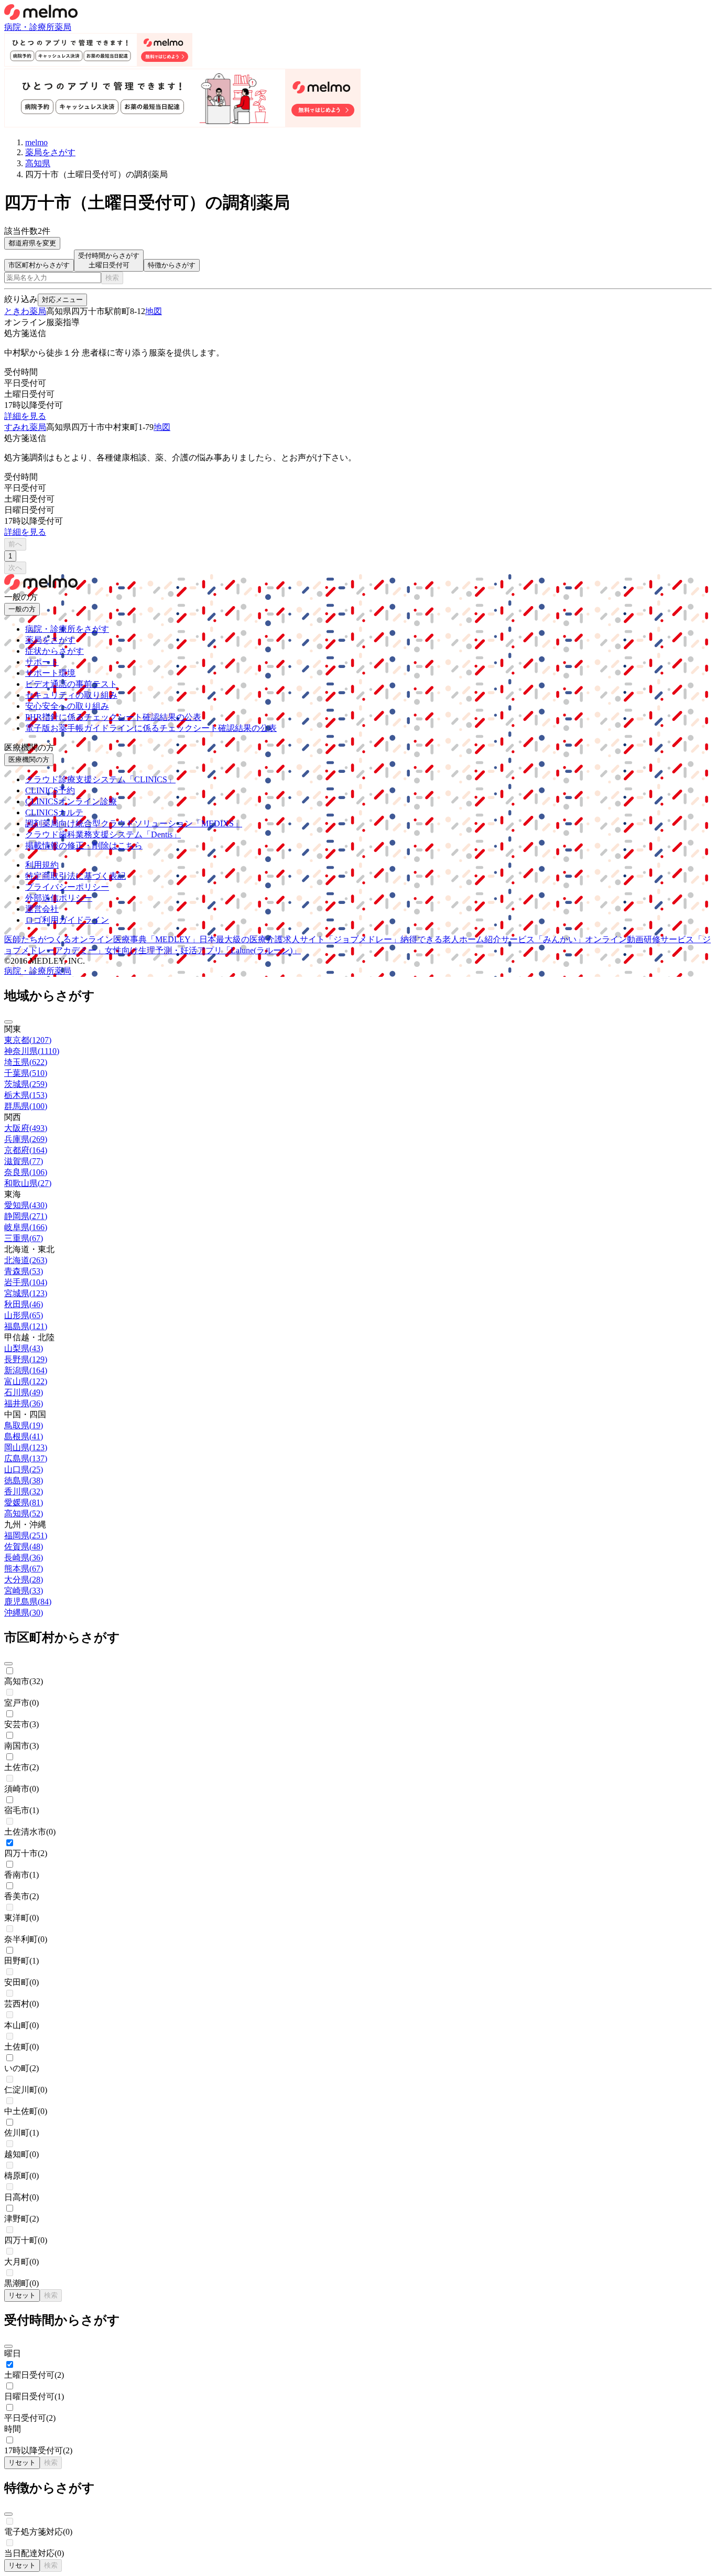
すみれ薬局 (25, 427)
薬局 (63, 27)
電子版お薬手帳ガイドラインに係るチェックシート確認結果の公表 (151, 728)
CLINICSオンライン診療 (71, 801)
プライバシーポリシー (67, 887)
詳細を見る (25, 416)
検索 (112, 278)
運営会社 (42, 909)
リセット (22, 2295)
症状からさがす (55, 651)
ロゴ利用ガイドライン (67, 920)
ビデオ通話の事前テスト (71, 684)
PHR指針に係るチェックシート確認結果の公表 (113, 717)
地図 (154, 311)
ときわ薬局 (25, 311)
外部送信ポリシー (59, 898)
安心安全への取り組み (67, 706)
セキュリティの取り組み (71, 695)
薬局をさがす (50, 640)
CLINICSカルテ (54, 812)
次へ (15, 568)
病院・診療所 (29, 27)
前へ (15, 544)
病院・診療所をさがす (67, 629)
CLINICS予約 (50, 790)
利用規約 (42, 865)
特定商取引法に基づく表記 (75, 876)
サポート (42, 662)
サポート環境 (50, 673)
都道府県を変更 (32, 243)
